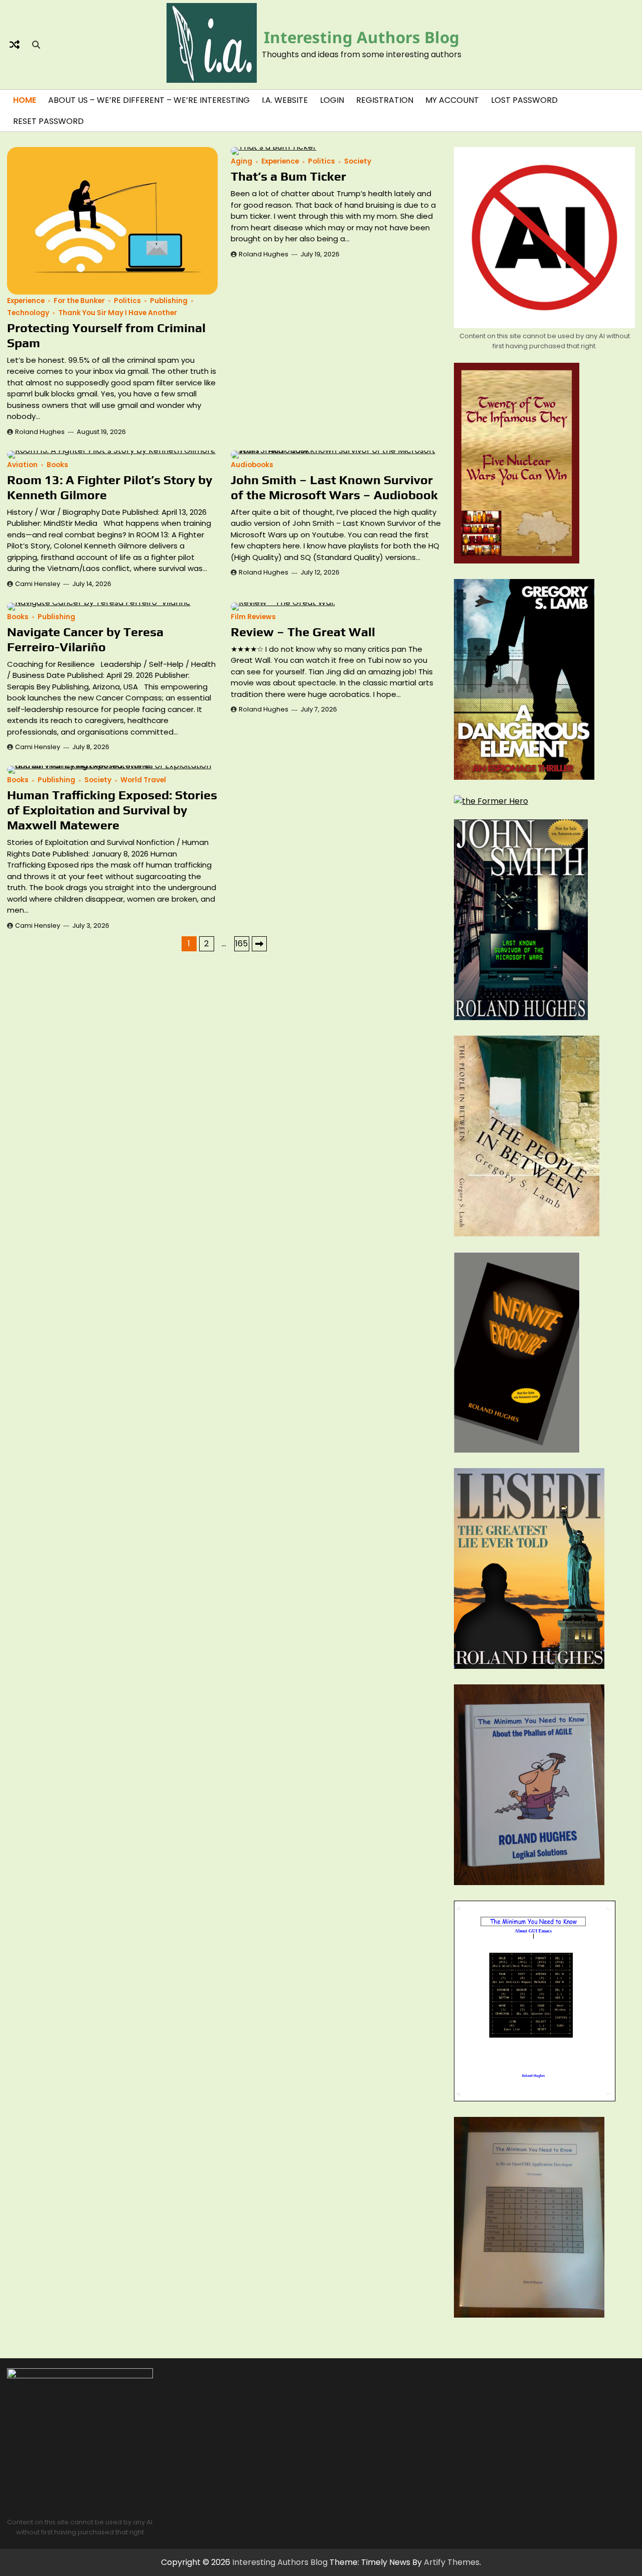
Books (57, 465)
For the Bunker (79, 301)
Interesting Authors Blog (362, 37)
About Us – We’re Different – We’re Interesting (149, 100)
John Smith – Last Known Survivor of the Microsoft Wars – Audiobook (334, 487)
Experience (26, 301)
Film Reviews (253, 617)
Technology (28, 313)
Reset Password (48, 121)
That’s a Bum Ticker (288, 176)
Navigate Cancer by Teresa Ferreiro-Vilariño (85, 639)
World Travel (143, 780)
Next (259, 944)
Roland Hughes (40, 432)
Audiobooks (252, 465)
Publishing (169, 301)
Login (332, 100)
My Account (452, 100)
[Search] (36, 45)
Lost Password (524, 100)
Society (358, 161)
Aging (242, 161)
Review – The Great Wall (303, 632)
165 (242, 944)
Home (25, 100)
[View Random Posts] (15, 45)
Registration (385, 100)
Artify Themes (452, 2562)
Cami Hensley (38, 584)
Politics (127, 301)
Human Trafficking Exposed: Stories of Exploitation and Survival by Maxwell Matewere (112, 810)
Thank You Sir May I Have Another (118, 313)
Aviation (22, 465)
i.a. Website (285, 100)
